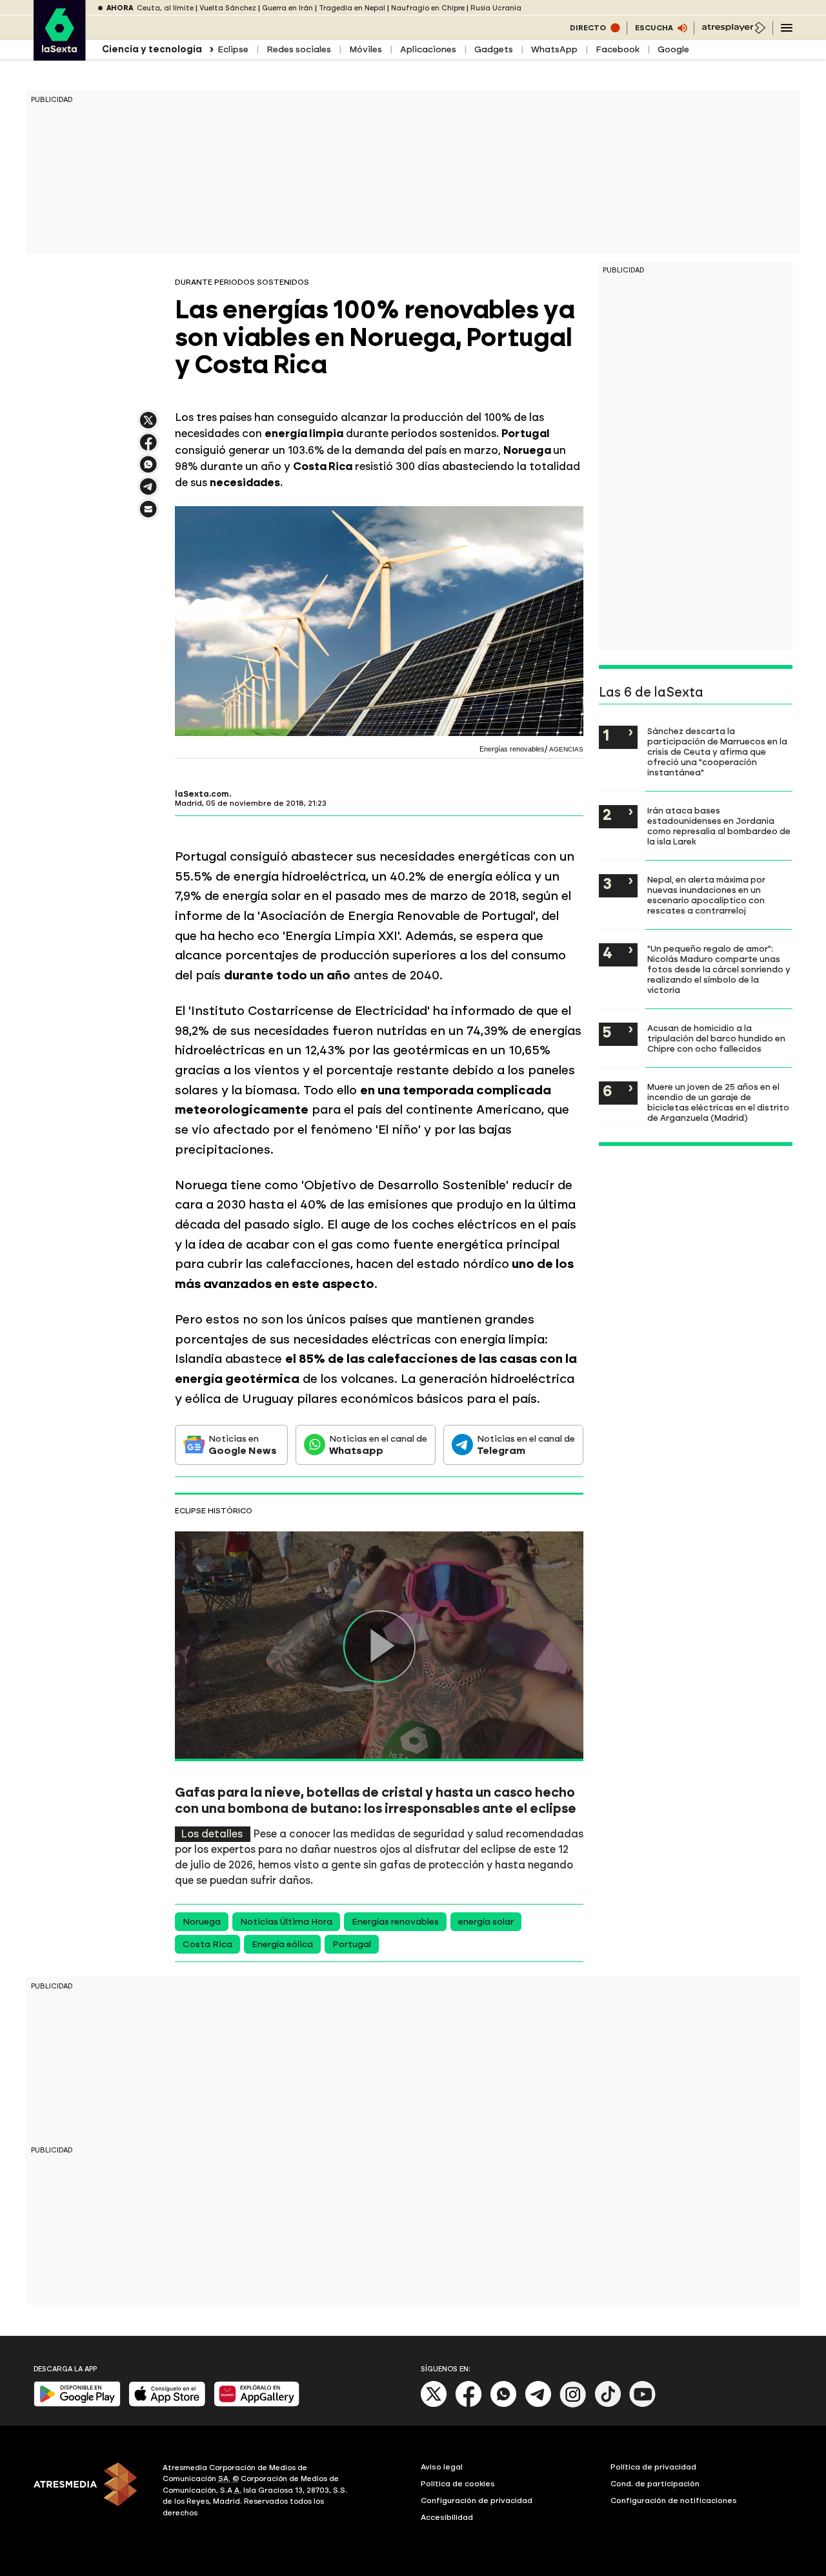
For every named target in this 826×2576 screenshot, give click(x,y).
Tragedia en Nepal (352, 8)
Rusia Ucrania (496, 8)
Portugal (352, 1944)
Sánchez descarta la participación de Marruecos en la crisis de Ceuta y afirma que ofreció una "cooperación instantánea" (717, 751)
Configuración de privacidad (477, 2500)
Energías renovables (395, 1922)
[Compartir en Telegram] (148, 492)
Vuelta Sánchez (228, 8)
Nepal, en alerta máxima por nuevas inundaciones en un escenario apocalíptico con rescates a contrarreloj (706, 895)
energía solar (486, 1922)
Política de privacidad (653, 2467)
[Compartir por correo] (148, 515)
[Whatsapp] (503, 2405)
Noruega (202, 1922)
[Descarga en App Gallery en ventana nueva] (257, 2404)
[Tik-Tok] (608, 2405)
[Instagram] (573, 2405)
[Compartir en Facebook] (148, 448)
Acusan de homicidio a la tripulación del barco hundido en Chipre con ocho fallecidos (716, 1038)
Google (673, 49)
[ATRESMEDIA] (90, 2492)
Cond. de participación (655, 2484)
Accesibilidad (447, 2517)
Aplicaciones (428, 49)
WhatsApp (554, 49)
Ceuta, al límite (165, 8)
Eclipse (233, 49)
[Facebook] (468, 2405)
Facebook (618, 49)
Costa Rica (207, 1944)
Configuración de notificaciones (674, 2500)
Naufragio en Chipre (428, 8)
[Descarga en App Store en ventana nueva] (167, 2404)
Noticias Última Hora (286, 1922)
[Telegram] (538, 2405)
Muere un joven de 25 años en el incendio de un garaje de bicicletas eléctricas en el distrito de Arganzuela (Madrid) (718, 1102)
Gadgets (494, 49)
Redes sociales (299, 49)
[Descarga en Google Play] (77, 2404)
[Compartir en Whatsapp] (148, 470)
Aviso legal (442, 2467)
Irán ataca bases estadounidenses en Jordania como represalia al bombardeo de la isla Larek (719, 826)
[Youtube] (643, 2405)
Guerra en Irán (287, 8)
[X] (148, 426)
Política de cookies (458, 2484)
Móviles (366, 49)
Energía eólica (282, 1944)
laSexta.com (202, 794)
